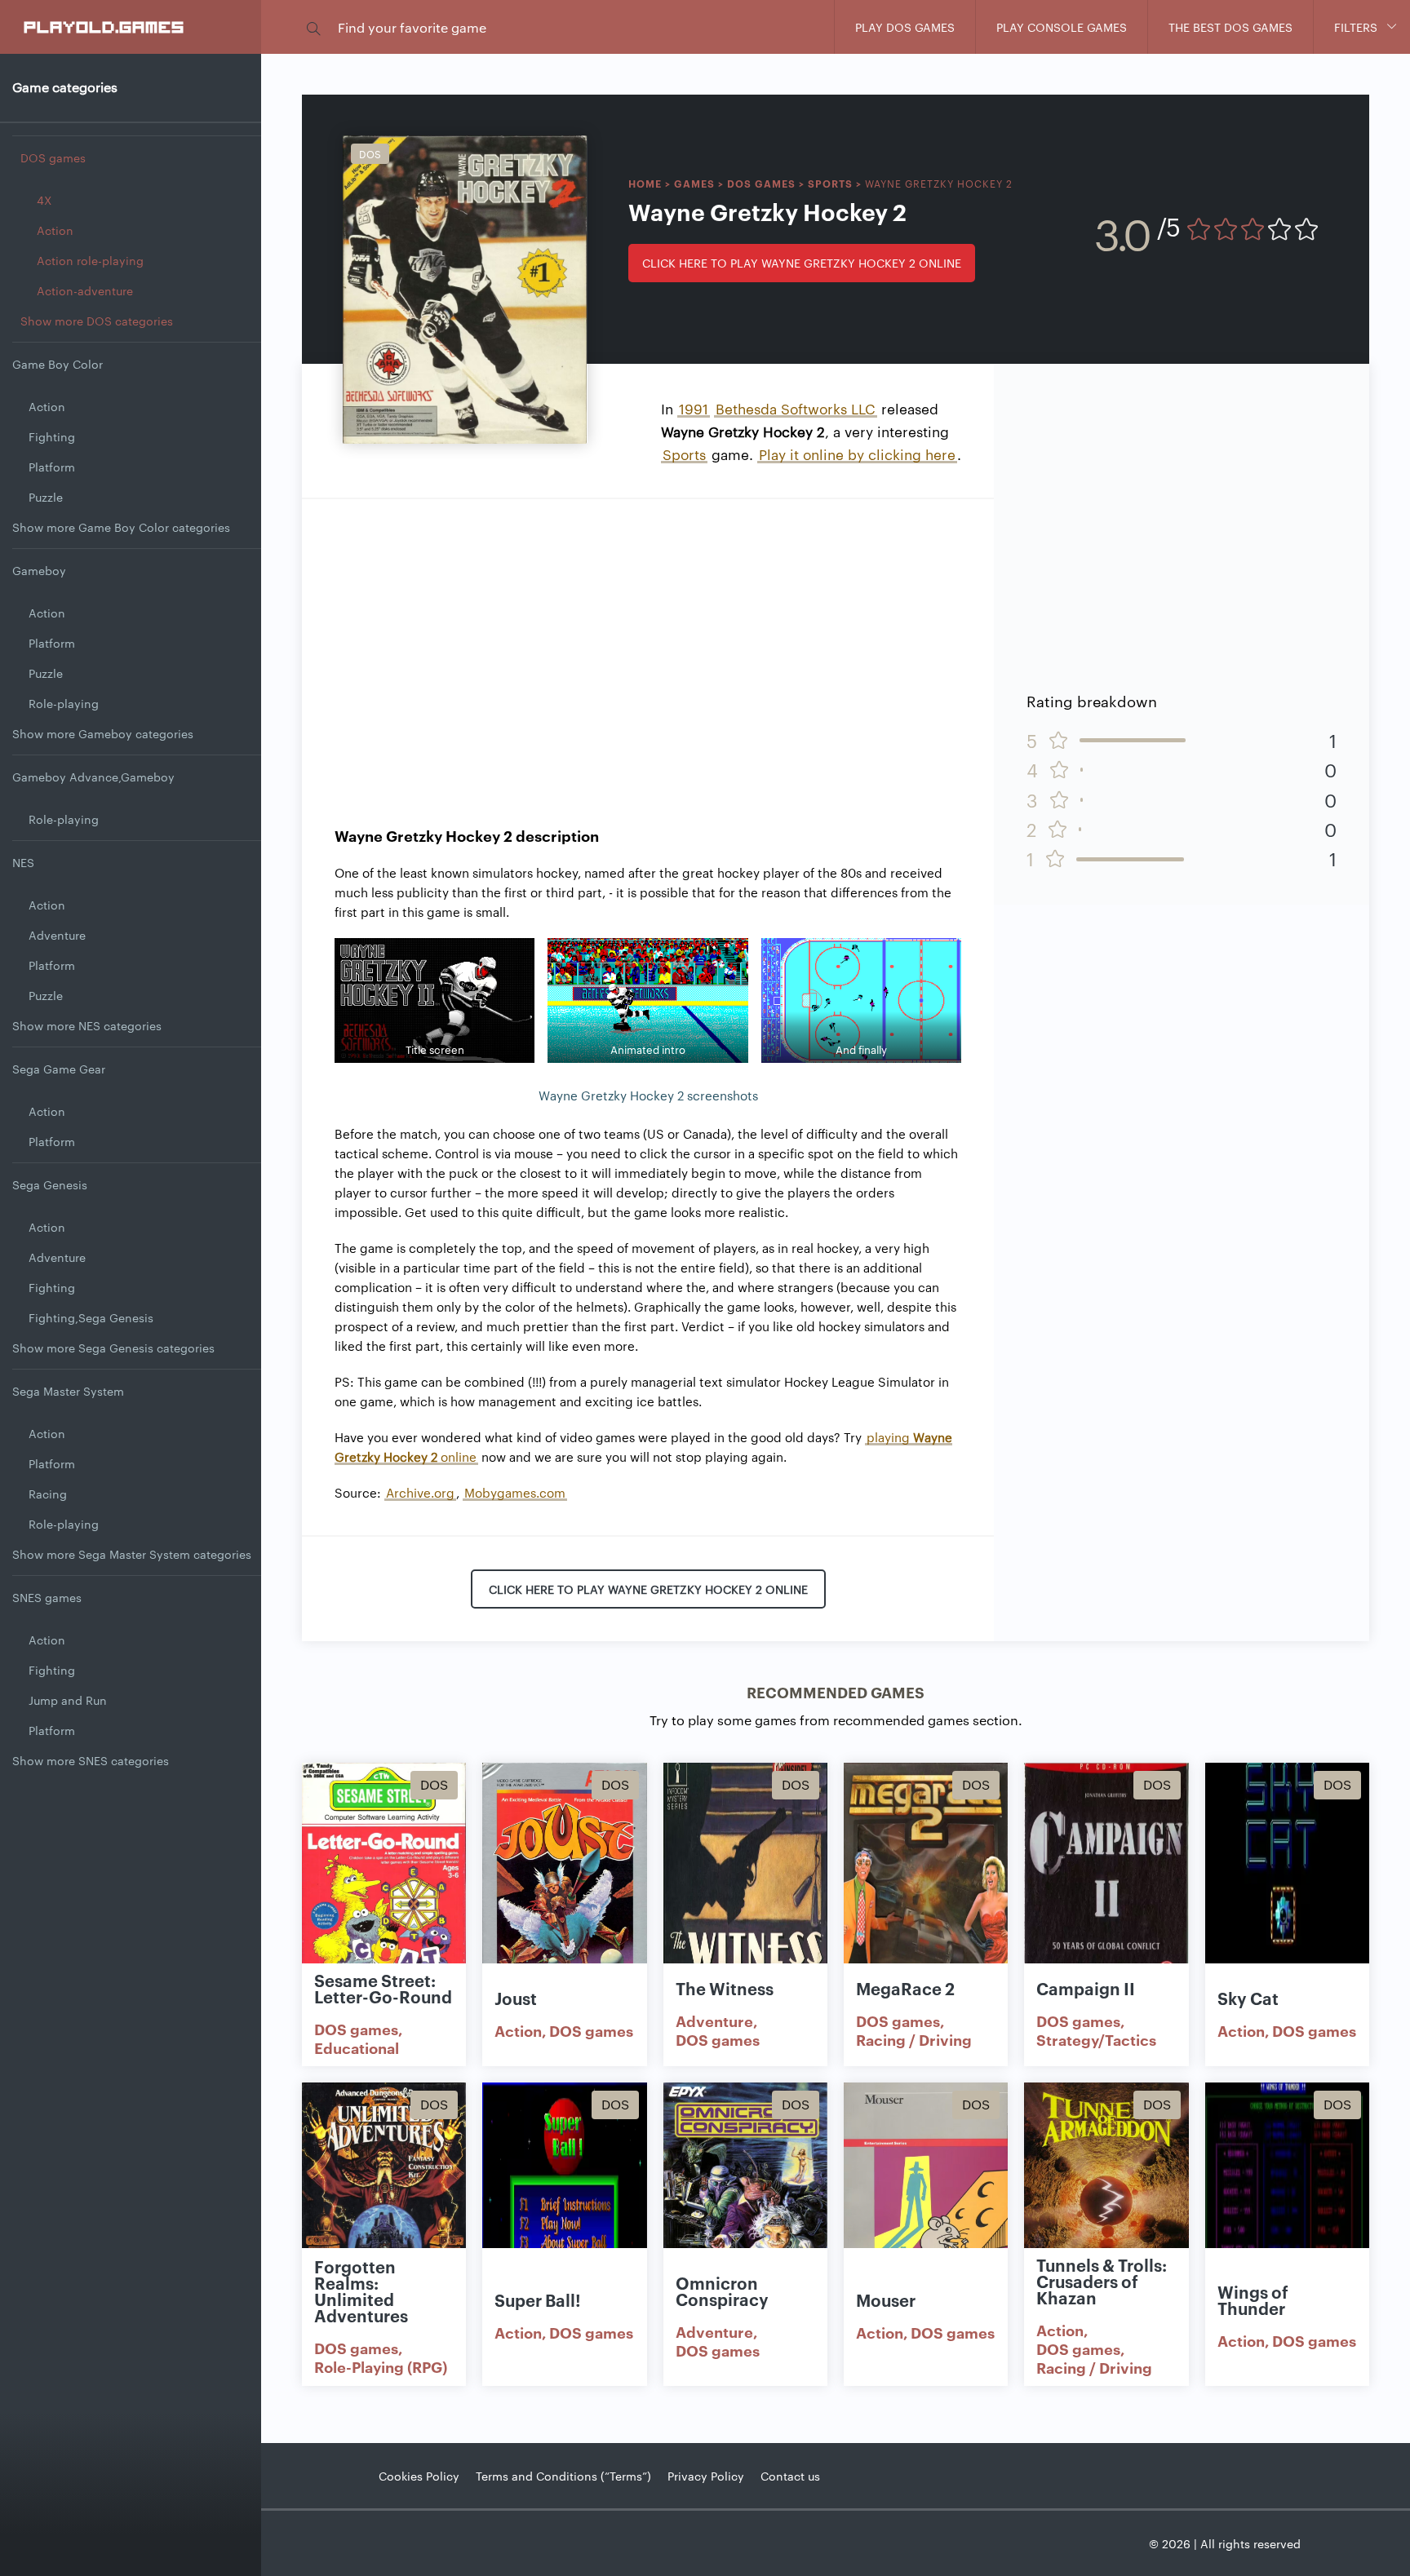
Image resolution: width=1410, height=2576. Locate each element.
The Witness (725, 1988)
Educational (357, 2047)
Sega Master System (68, 1391)
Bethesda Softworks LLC (796, 408)
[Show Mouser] (926, 2202)
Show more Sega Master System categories (132, 1554)
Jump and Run (68, 1700)
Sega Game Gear (59, 1069)
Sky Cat (1248, 1998)
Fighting (52, 436)
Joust (516, 1998)
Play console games (1062, 27)
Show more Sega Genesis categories (113, 1348)
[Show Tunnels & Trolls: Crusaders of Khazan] (1106, 2202)
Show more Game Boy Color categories (121, 527)
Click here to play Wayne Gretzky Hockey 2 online (802, 263)
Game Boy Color (58, 364)
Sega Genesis (50, 1184)
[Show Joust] (564, 1882)
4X (44, 200)
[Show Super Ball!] (564, 2202)
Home (645, 183)
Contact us (790, 2476)
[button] (313, 27)
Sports (830, 183)
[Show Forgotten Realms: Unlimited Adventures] (384, 2202)
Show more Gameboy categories (103, 733)
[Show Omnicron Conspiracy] (745, 2202)
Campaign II (1086, 1988)
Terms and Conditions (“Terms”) (563, 2476)
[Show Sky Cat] (1287, 1882)
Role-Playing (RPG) (381, 2366)
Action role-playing (90, 260)
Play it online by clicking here (857, 454)
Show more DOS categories (97, 321)
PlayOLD (105, 26)
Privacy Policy (706, 2476)
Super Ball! (538, 2299)
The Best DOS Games (1230, 27)
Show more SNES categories (91, 1760)
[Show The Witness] (745, 1882)
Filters (1356, 27)
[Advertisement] (648, 646)
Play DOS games (905, 27)
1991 (694, 408)
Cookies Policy (419, 2476)
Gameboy (39, 570)
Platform (52, 467)
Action (55, 230)
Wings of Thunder (1253, 2299)
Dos (370, 153)
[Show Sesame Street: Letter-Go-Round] (384, 1882)
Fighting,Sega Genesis (91, 1317)
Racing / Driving (914, 2039)
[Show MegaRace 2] (926, 1882)
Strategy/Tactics (1096, 2039)
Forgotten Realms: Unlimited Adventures (361, 2291)
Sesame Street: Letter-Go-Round (383, 1988)
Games (694, 183)
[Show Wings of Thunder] (1287, 2202)
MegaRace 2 (905, 1988)
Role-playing (64, 703)
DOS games (53, 157)
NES (23, 862)
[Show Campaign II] (1106, 1882)
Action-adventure (85, 290)
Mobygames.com (515, 1492)
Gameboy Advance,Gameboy (93, 777)
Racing (48, 1494)
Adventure (57, 935)
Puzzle (46, 497)
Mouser (886, 2299)
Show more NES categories (87, 1025)
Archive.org (420, 1492)
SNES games (47, 1597)
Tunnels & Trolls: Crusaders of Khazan (1102, 2281)
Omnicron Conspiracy (722, 2291)
